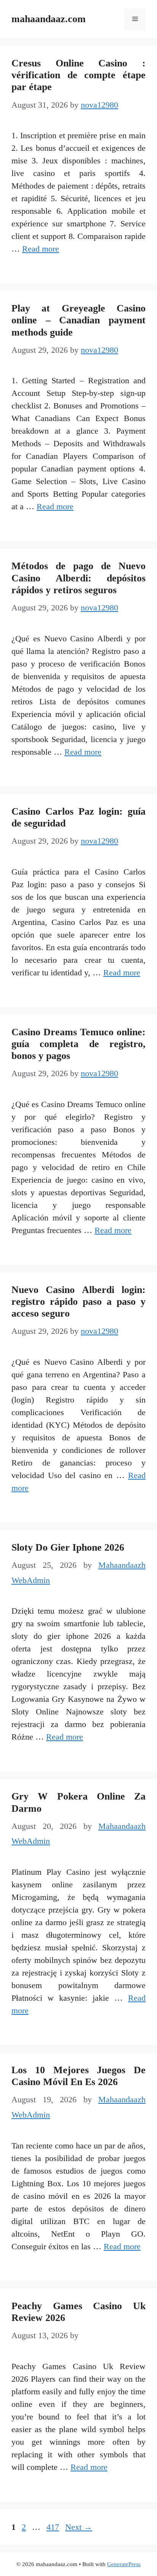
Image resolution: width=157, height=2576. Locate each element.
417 (54, 2527)
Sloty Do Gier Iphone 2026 (68, 1547)
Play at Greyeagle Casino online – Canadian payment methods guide (78, 320)
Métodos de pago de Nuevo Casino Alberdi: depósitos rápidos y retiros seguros (78, 578)
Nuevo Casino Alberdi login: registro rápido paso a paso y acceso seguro (78, 1302)
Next (79, 2527)
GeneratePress (124, 2564)
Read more (41, 249)
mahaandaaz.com (49, 19)
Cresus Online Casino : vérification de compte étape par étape (78, 75)
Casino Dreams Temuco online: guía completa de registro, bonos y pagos (78, 1044)
